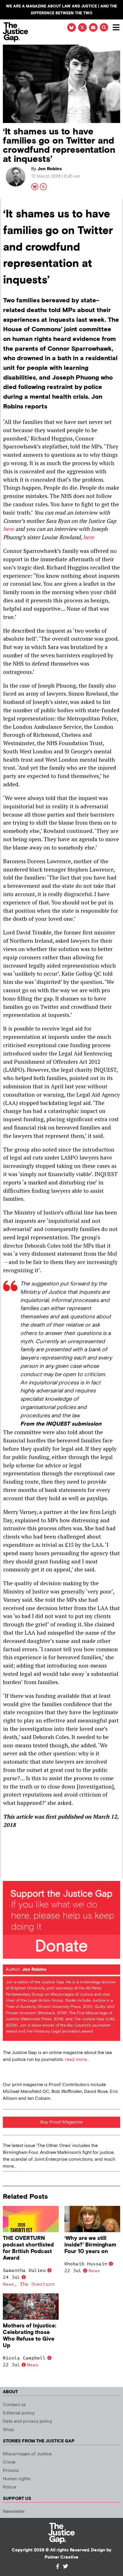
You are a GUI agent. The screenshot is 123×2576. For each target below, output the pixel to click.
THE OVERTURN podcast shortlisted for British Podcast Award (28, 2248)
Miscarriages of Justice (27, 2454)
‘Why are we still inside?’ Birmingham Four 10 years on (90, 2245)
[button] (104, 27)
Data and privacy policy (28, 2421)
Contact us (14, 2405)
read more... (77, 2060)
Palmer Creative (61, 2557)
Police (9, 2487)
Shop (8, 2430)
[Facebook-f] (57, 2566)
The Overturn (37, 2284)
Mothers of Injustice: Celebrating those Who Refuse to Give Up (29, 2336)
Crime (9, 2462)
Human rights (17, 2479)
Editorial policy (19, 2413)
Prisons (11, 2471)
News (9, 2284)
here (9, 529)
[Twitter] (66, 2566)
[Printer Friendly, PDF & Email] (7, 1873)
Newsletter (14, 2511)
